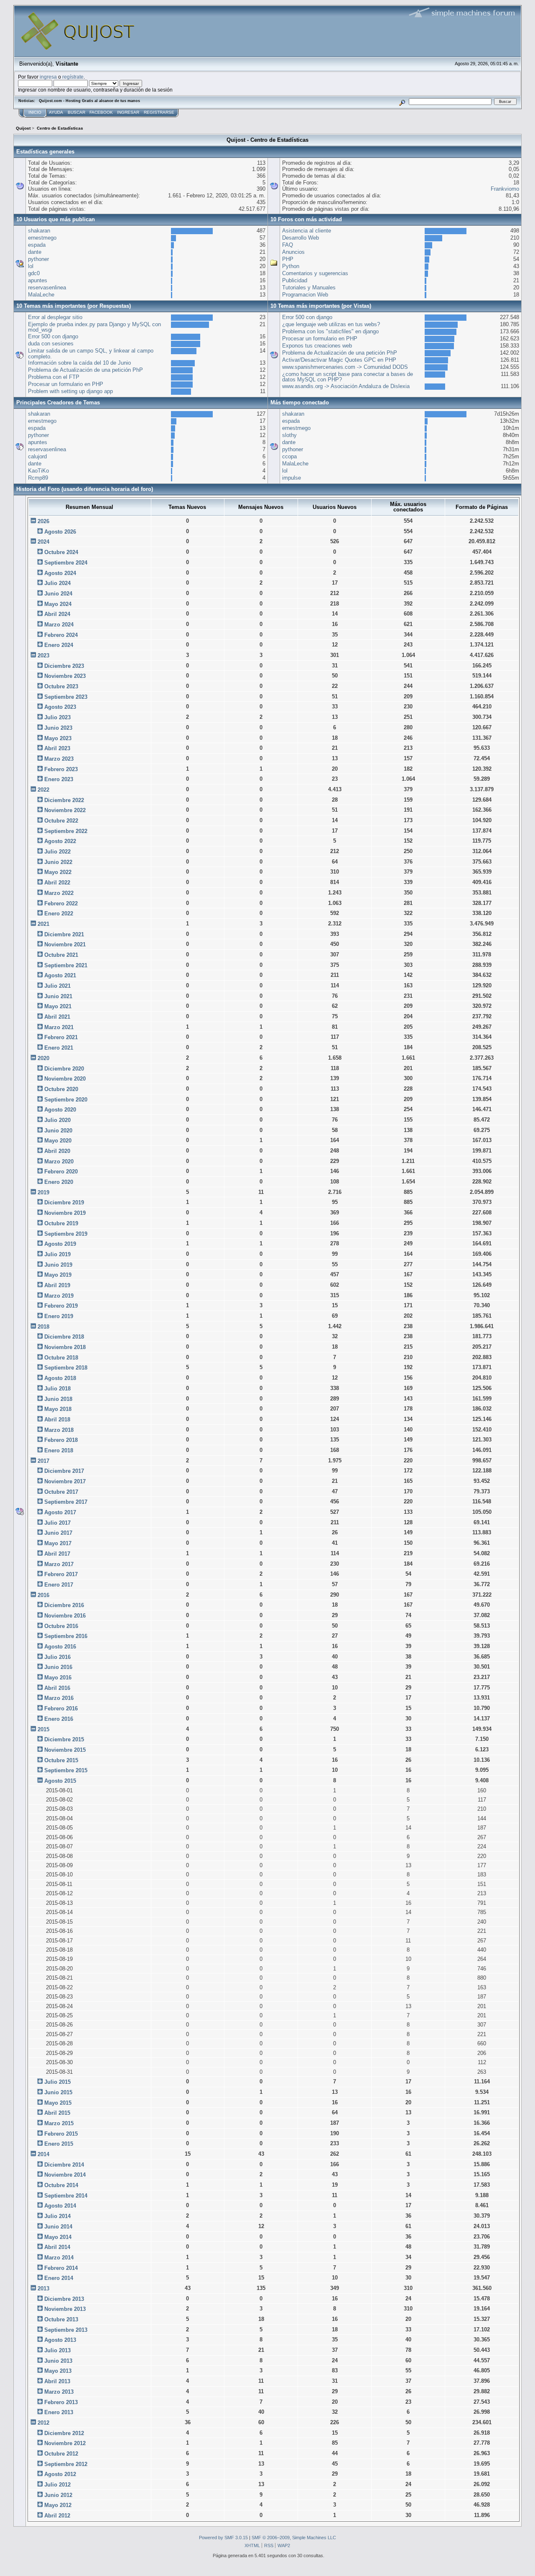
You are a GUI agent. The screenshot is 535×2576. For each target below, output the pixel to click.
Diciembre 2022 (64, 800)
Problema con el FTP (54, 377)
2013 (43, 2288)
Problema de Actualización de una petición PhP (85, 370)
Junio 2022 (58, 862)
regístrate (73, 77)
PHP (288, 259)
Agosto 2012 (60, 2474)
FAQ (288, 245)
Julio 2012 (57, 2485)
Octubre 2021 (61, 955)
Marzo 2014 (59, 2258)
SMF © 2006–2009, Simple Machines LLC (294, 2538)
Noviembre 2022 (65, 810)
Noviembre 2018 (65, 1347)
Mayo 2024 (58, 604)
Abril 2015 (57, 2113)
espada (37, 245)
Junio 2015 (58, 2092)
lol (31, 266)
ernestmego (42, 238)
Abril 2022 (57, 883)
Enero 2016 (59, 1719)
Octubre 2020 (61, 1089)
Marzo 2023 (59, 759)
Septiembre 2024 (66, 563)
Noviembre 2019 (65, 1213)
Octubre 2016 (61, 1626)
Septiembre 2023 (66, 697)
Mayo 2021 (58, 1006)
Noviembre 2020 (65, 1079)
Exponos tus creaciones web (317, 346)
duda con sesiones (51, 344)
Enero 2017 (59, 1585)
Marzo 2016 (59, 1698)
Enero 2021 (59, 1048)
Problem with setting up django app (70, 391)
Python (291, 266)
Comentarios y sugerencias (315, 273)
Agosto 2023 (60, 707)
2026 (43, 521)
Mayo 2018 (58, 1409)
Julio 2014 (57, 2216)
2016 (43, 1595)
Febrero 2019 (61, 1306)
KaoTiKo (38, 471)
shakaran (39, 231)
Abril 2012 (57, 2516)
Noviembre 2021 (65, 944)
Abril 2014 (57, 2247)
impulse (292, 478)
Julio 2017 (57, 1523)
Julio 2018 (57, 1389)
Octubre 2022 (61, 821)
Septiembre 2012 (66, 2464)
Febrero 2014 (61, 2268)
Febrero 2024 (61, 635)
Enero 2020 (59, 1182)
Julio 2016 (57, 1657)
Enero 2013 (59, 2412)
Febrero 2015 (61, 2134)
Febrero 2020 (61, 1172)
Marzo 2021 (59, 1027)
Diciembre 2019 (64, 1202)
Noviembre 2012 (65, 2443)
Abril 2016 (57, 1688)
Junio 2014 (58, 2227)
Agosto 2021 (60, 975)
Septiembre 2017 (66, 1502)
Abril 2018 (57, 1420)
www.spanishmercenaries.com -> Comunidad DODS (345, 367)
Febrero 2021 (61, 1037)
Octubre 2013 (61, 2319)
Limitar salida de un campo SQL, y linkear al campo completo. (91, 354)
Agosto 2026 (60, 532)
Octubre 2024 (61, 552)
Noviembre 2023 (65, 676)
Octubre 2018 (61, 1358)
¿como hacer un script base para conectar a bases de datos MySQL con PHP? (348, 377)
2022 (43, 790)
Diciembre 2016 (64, 1605)
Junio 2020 (58, 1131)
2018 (43, 1327)
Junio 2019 (58, 1265)
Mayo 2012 (58, 2505)
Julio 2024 (57, 583)
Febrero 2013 (61, 2402)
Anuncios (293, 252)
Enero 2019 (59, 1316)
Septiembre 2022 (66, 831)
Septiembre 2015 (66, 1770)
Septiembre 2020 (66, 1100)
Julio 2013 (57, 2350)
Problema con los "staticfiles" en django (330, 331)
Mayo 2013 (58, 2371)
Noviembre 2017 (65, 1481)
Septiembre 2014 (66, 2196)
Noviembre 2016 (65, 1616)
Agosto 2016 (60, 1647)
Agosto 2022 (60, 841)
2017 (43, 1461)
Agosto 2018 (60, 1378)
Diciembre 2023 (64, 666)
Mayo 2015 (58, 2103)
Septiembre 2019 (66, 1234)
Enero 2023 (59, 779)
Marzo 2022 (59, 893)
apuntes (38, 280)
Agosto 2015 (60, 1781)
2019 (43, 1192)
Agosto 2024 (60, 573)
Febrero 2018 (61, 1440)
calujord (37, 456)
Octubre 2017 (61, 1492)
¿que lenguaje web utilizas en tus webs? (331, 324)
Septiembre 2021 (66, 965)
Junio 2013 (58, 2361)
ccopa (289, 456)
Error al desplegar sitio (55, 317)
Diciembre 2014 (64, 2165)
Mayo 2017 (58, 1543)
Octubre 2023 (61, 686)
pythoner (38, 259)
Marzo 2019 (59, 1296)
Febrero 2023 (61, 769)
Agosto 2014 (60, 2206)
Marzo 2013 (59, 2392)
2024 (43, 542)
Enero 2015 (59, 2144)
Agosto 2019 (60, 1244)
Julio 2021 (57, 986)
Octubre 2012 (61, 2454)
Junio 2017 (58, 1533)
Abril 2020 (57, 1151)
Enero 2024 (59, 645)
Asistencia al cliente (307, 231)
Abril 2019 (57, 1285)
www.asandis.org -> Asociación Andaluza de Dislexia (346, 386)
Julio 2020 (57, 1120)
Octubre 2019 (61, 1223)
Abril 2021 (57, 1017)
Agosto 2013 (60, 2340)
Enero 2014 (59, 2278)
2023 (43, 655)
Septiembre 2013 (66, 2330)
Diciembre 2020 (64, 1069)
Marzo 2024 (59, 625)
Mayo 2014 (58, 2237)
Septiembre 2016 (66, 1636)
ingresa (48, 77)
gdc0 (34, 273)
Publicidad (295, 280)
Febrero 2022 (61, 903)
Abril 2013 (57, 2381)
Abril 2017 (57, 1554)
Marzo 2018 (59, 1430)
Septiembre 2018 (66, 1368)
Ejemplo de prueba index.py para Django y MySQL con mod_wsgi (94, 327)
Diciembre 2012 (64, 2433)
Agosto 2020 (60, 1110)
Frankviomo (505, 189)
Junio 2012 (58, 2495)
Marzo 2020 (59, 1161)
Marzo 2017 (59, 1564)
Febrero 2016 (61, 1708)
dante (35, 252)
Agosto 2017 (60, 1512)
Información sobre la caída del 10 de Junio (79, 363)
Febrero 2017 (61, 1574)
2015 (43, 1729)
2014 (43, 2154)
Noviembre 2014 (65, 2175)
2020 (43, 1058)
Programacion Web (305, 295)
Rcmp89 (38, 478)
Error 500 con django (53, 336)
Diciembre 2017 (64, 1471)
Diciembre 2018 (64, 1337)
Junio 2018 (58, 1399)
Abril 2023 (57, 748)
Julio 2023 (57, 717)
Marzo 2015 (59, 2123)
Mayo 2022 (58, 872)
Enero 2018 (59, 1450)
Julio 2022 (57, 852)
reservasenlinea (47, 287)
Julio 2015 (57, 2082)
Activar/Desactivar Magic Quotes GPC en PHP (339, 360)
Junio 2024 (58, 594)
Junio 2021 (58, 996)
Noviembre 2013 (65, 2309)
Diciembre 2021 (64, 934)
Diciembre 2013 (64, 2299)
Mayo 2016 (58, 1678)
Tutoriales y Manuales (309, 287)
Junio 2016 (58, 1667)
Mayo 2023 (58, 738)
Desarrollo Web (301, 238)
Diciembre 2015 (64, 1739)
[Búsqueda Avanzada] (402, 101)
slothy (289, 435)
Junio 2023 (58, 728)
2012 (43, 2423)
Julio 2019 (57, 1254)
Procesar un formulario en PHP (66, 384)
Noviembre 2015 (65, 1750)
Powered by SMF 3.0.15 (223, 2538)
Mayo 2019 (58, 1275)
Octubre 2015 (61, 1760)
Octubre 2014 (61, 2185)
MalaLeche (41, 295)
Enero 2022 (59, 914)
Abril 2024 (57, 614)
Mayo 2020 (58, 1141)
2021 (43, 924)
